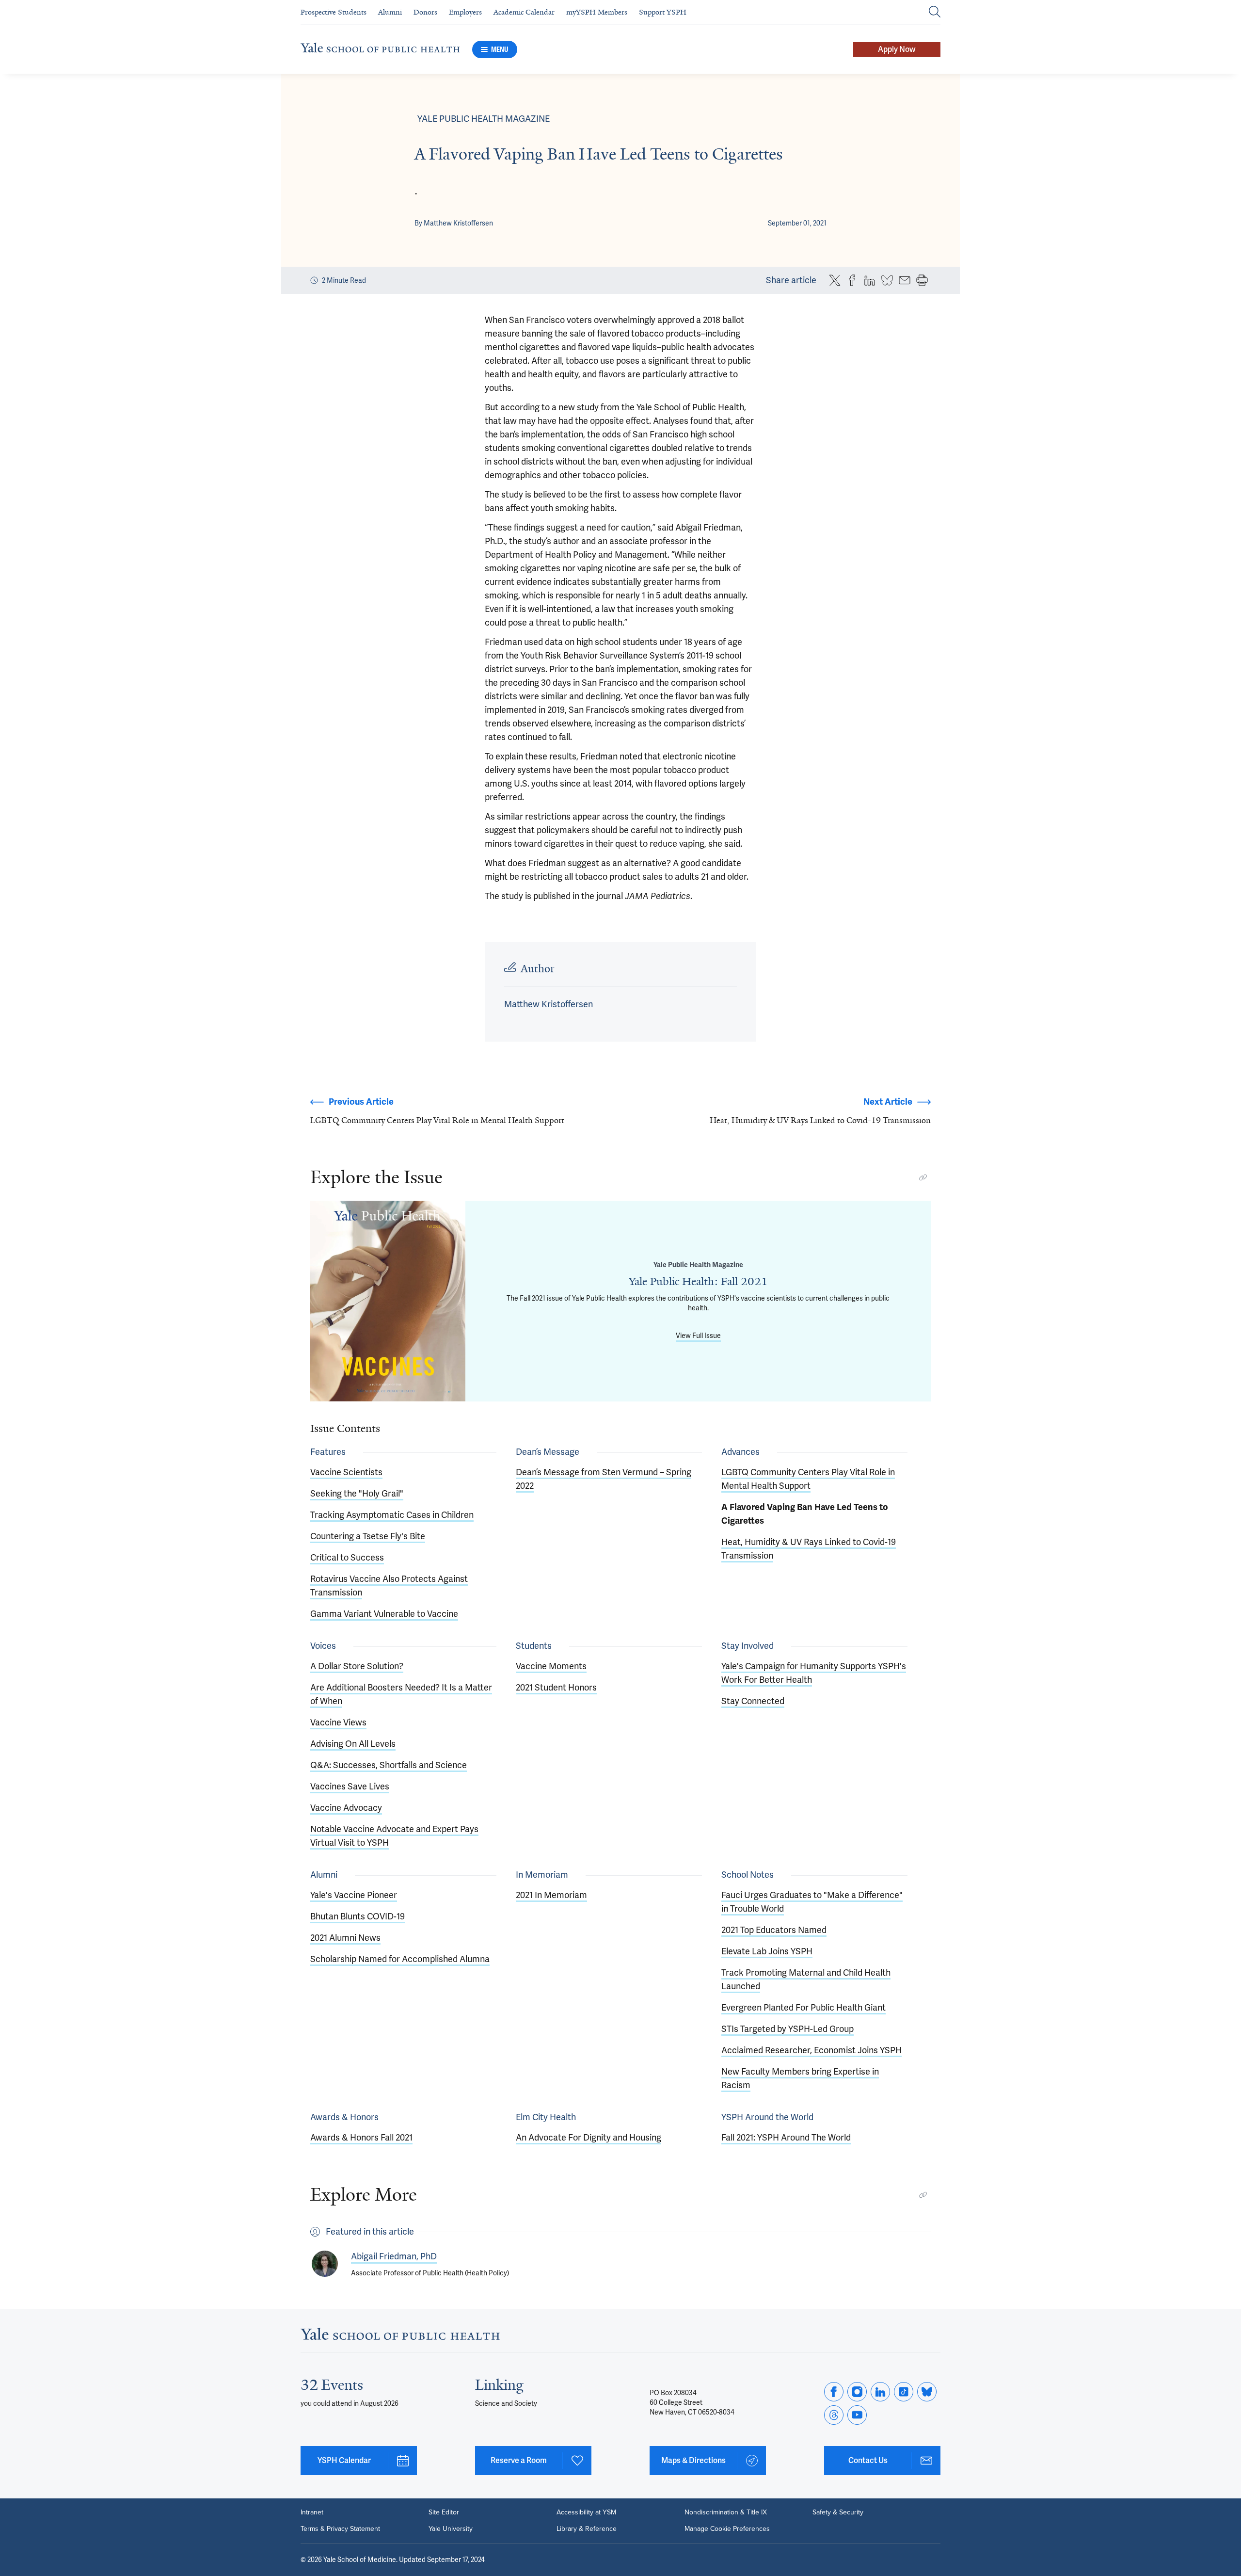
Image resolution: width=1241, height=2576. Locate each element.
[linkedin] (880, 2392)
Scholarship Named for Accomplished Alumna (400, 1959)
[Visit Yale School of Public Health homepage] (400, 2337)
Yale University (451, 2529)
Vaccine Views (338, 1722)
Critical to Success (347, 1557)
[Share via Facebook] (852, 280)
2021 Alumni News (345, 1938)
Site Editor (444, 2512)
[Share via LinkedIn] (870, 280)
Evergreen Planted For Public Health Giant (803, 2007)
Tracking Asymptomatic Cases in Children (392, 1515)
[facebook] (834, 2392)
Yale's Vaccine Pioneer (354, 1895)
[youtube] (857, 2415)
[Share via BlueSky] (887, 280)
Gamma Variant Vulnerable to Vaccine (384, 1614)
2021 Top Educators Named (774, 1930)
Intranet (312, 2512)
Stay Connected (753, 1701)
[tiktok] (904, 2392)
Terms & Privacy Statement (340, 2529)
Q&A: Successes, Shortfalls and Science (389, 1765)
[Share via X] (835, 280)
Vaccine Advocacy (346, 1808)
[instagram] (857, 2392)
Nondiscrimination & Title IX (726, 2512)
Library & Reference (587, 2529)
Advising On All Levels (353, 1744)
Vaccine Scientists (346, 1472)
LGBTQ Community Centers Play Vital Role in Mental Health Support (808, 1479)
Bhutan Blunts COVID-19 (358, 1916)
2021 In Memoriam (551, 1895)
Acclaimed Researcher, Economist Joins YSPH (811, 2050)
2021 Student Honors (556, 1687)
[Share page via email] (905, 280)
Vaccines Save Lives (350, 1786)
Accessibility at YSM (586, 2512)
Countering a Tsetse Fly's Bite (368, 1536)
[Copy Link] (923, 1177)
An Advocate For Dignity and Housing (589, 2137)
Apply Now (897, 49)
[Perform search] (935, 12)
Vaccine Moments (551, 1666)
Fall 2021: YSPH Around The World (786, 2137)
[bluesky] (927, 2392)
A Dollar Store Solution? (357, 1666)
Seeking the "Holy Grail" (357, 1493)
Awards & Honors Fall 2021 (361, 2137)
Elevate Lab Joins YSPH (767, 1951)
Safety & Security (838, 2512)
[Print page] (922, 280)
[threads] (834, 2415)
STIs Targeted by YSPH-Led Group (788, 2029)
